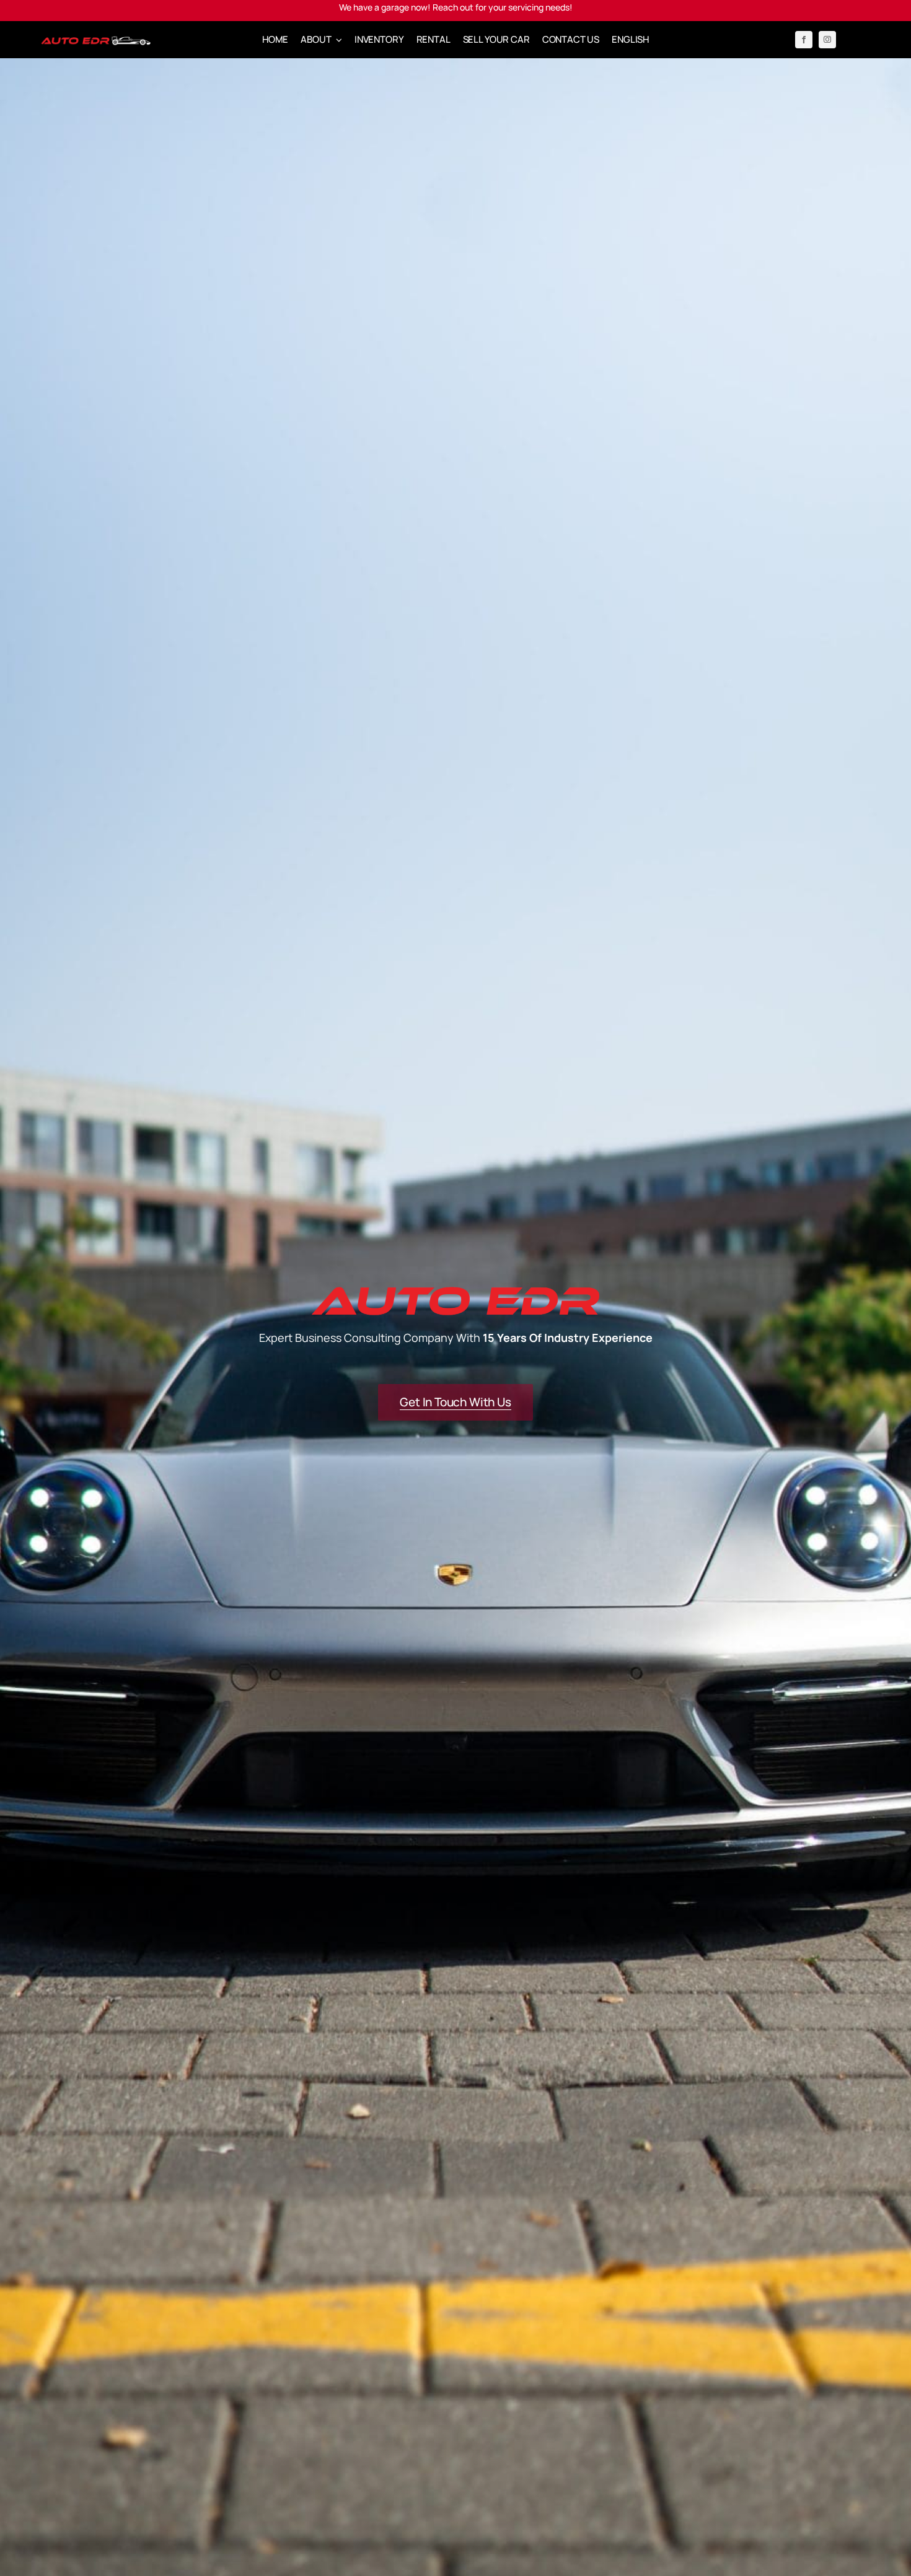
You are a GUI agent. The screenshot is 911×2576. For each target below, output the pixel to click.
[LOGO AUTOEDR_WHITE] (96, 40)
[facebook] (804, 40)
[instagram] (827, 40)
